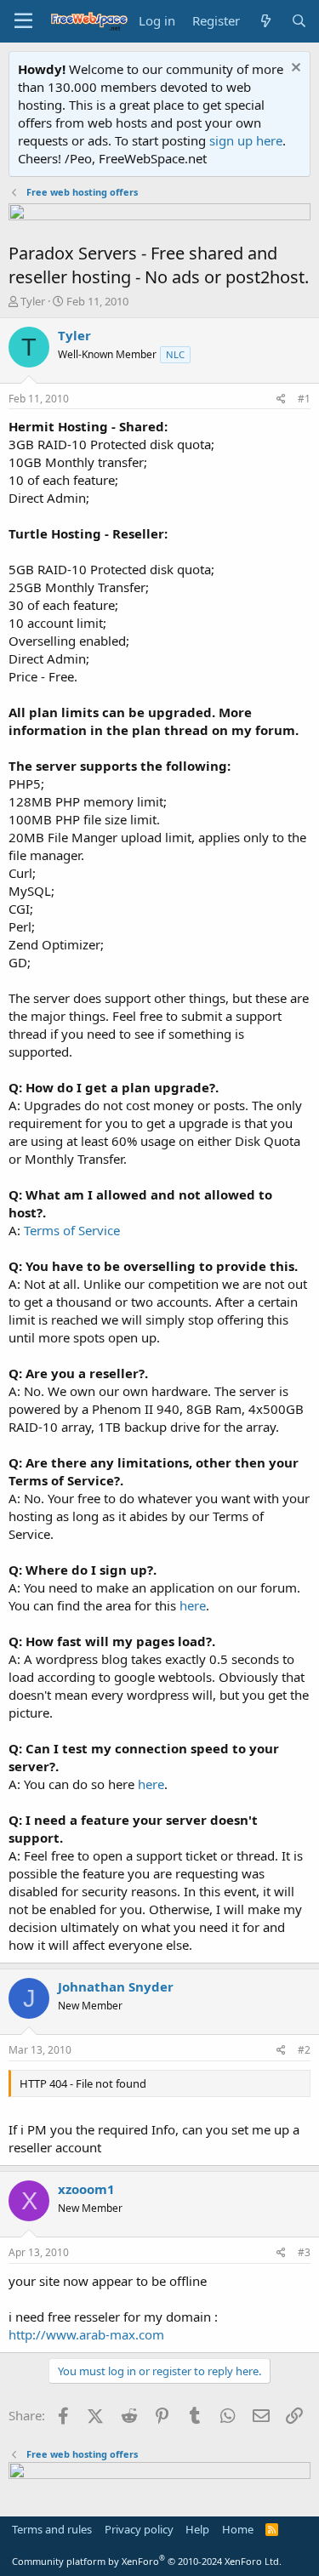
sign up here (246, 140)
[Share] (281, 399)
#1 (304, 399)
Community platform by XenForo (147, 2561)
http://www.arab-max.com (86, 2334)
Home (238, 2529)
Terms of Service (72, 1230)
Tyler (33, 301)
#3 (304, 2252)
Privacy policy (139, 2529)
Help (197, 2529)
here (193, 1605)
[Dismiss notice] (294, 69)
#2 (304, 2050)
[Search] (299, 21)
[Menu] (23, 21)
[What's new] (265, 21)
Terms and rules (52, 2529)
